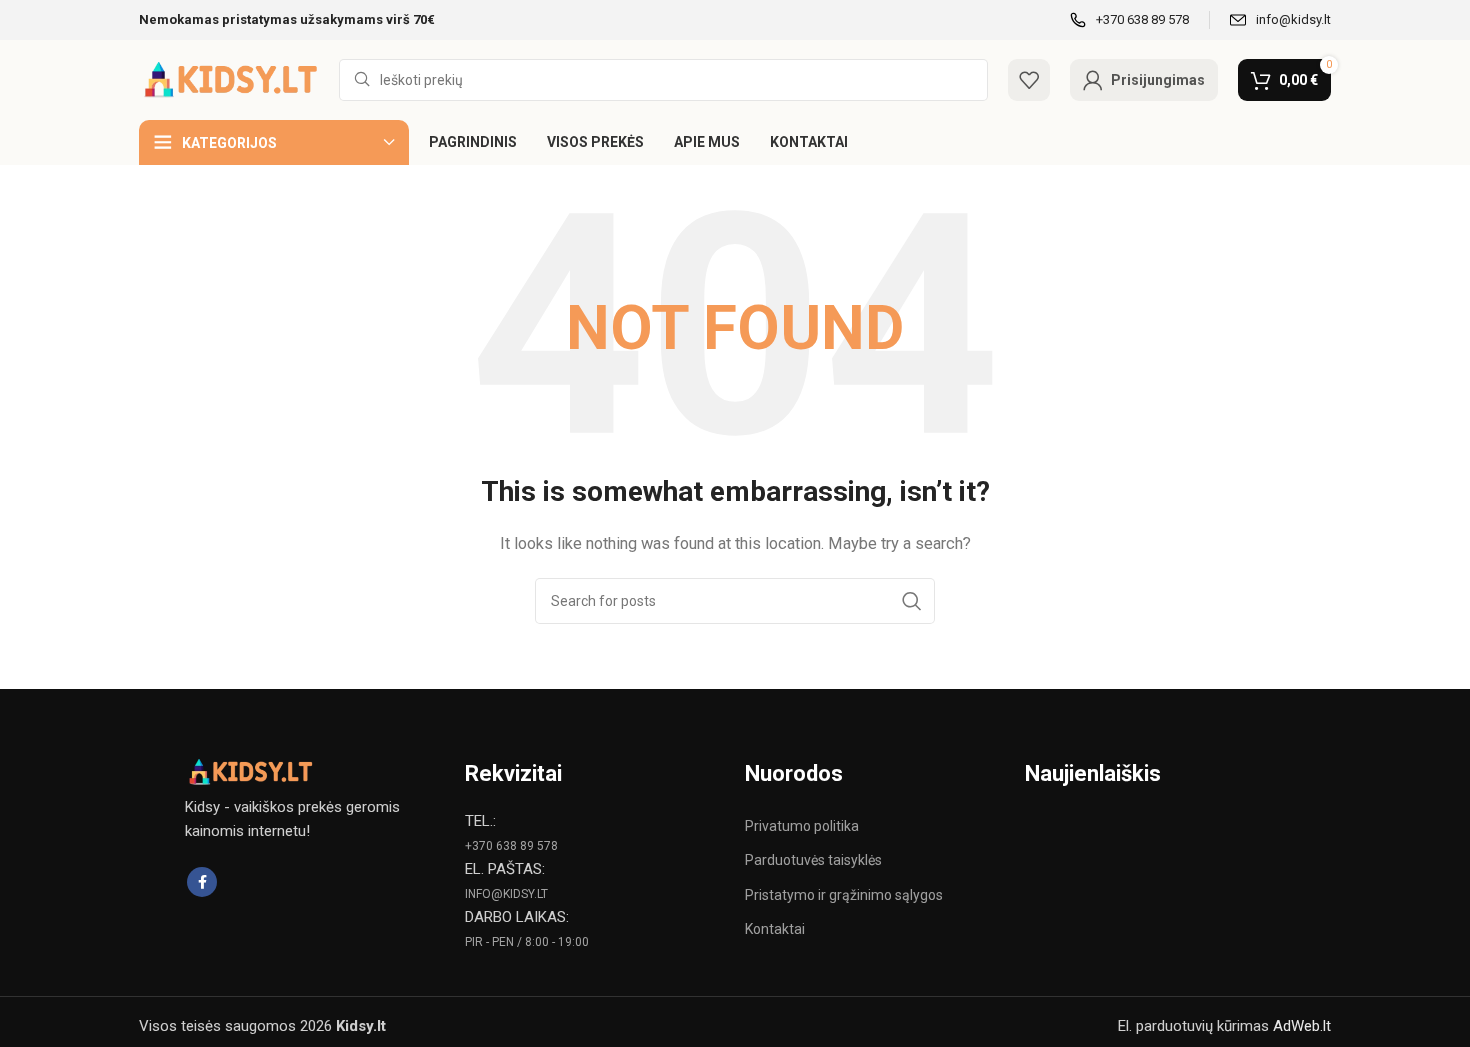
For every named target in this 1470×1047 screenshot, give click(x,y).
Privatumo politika (802, 826)
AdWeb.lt (1302, 1026)
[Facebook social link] (202, 882)
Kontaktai (775, 929)
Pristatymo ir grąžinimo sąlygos (844, 895)
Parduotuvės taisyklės (813, 860)
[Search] (912, 601)
